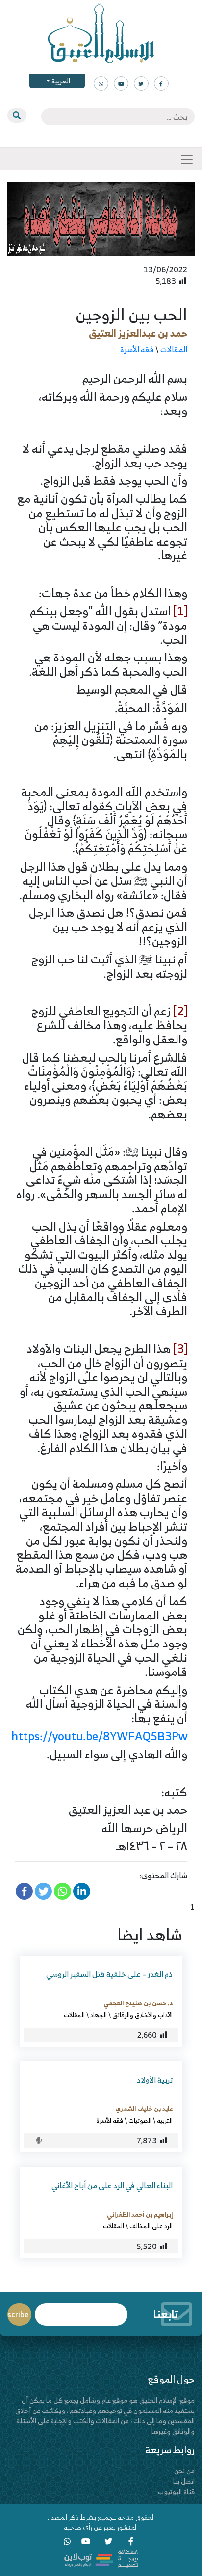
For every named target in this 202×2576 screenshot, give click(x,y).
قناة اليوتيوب (176, 2491)
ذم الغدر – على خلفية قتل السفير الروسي (109, 1974)
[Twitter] (43, 1891)
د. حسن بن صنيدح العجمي (138, 2003)
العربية (60, 81)
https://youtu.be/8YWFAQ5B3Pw (99, 1736)
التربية (165, 2120)
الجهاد (99, 2015)
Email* (81, 2310)
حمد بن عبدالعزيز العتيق (138, 333)
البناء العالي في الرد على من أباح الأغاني (112, 2185)
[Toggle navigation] (187, 159)
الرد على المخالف (151, 2226)
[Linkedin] (82, 1891)
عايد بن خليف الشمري (144, 2109)
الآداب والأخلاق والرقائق (142, 2015)
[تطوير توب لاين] (101, 2558)
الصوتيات (140, 2120)
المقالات (174, 349)
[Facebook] (24, 1891)
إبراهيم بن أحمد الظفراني (140, 2214)
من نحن (184, 2471)
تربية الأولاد (155, 2080)
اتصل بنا (184, 2481)
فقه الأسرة (137, 349)
